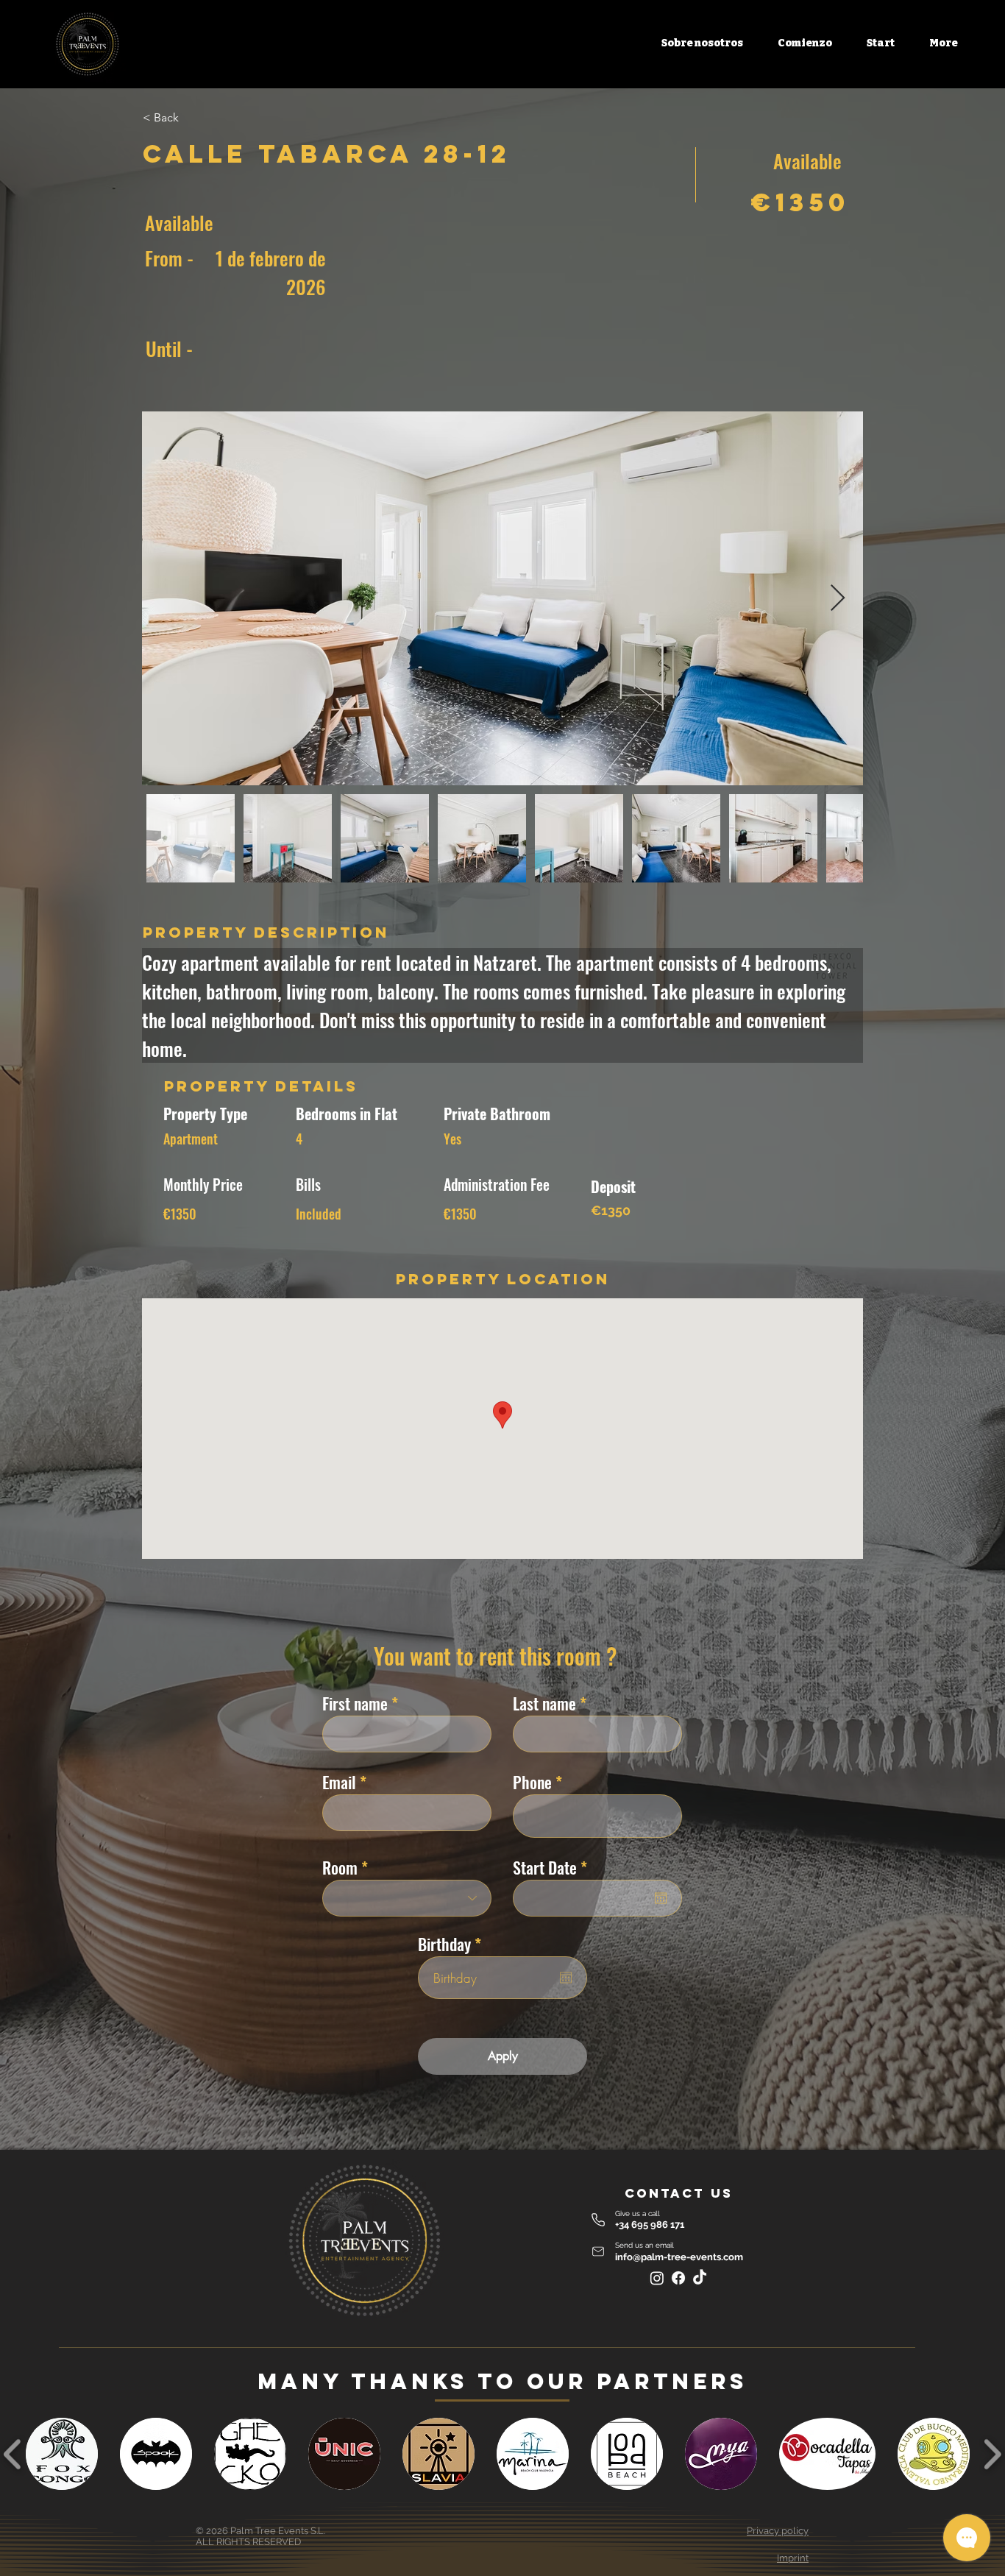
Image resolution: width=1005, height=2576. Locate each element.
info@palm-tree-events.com (679, 2257)
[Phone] (599, 2220)
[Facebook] (678, 2278)
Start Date (553, 1867)
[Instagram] (657, 2278)
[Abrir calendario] (661, 1898)
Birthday (453, 1944)
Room (340, 1867)
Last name (544, 1703)
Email (339, 1782)
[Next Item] (838, 599)
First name (355, 1703)
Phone (532, 1782)
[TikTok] (700, 2278)
